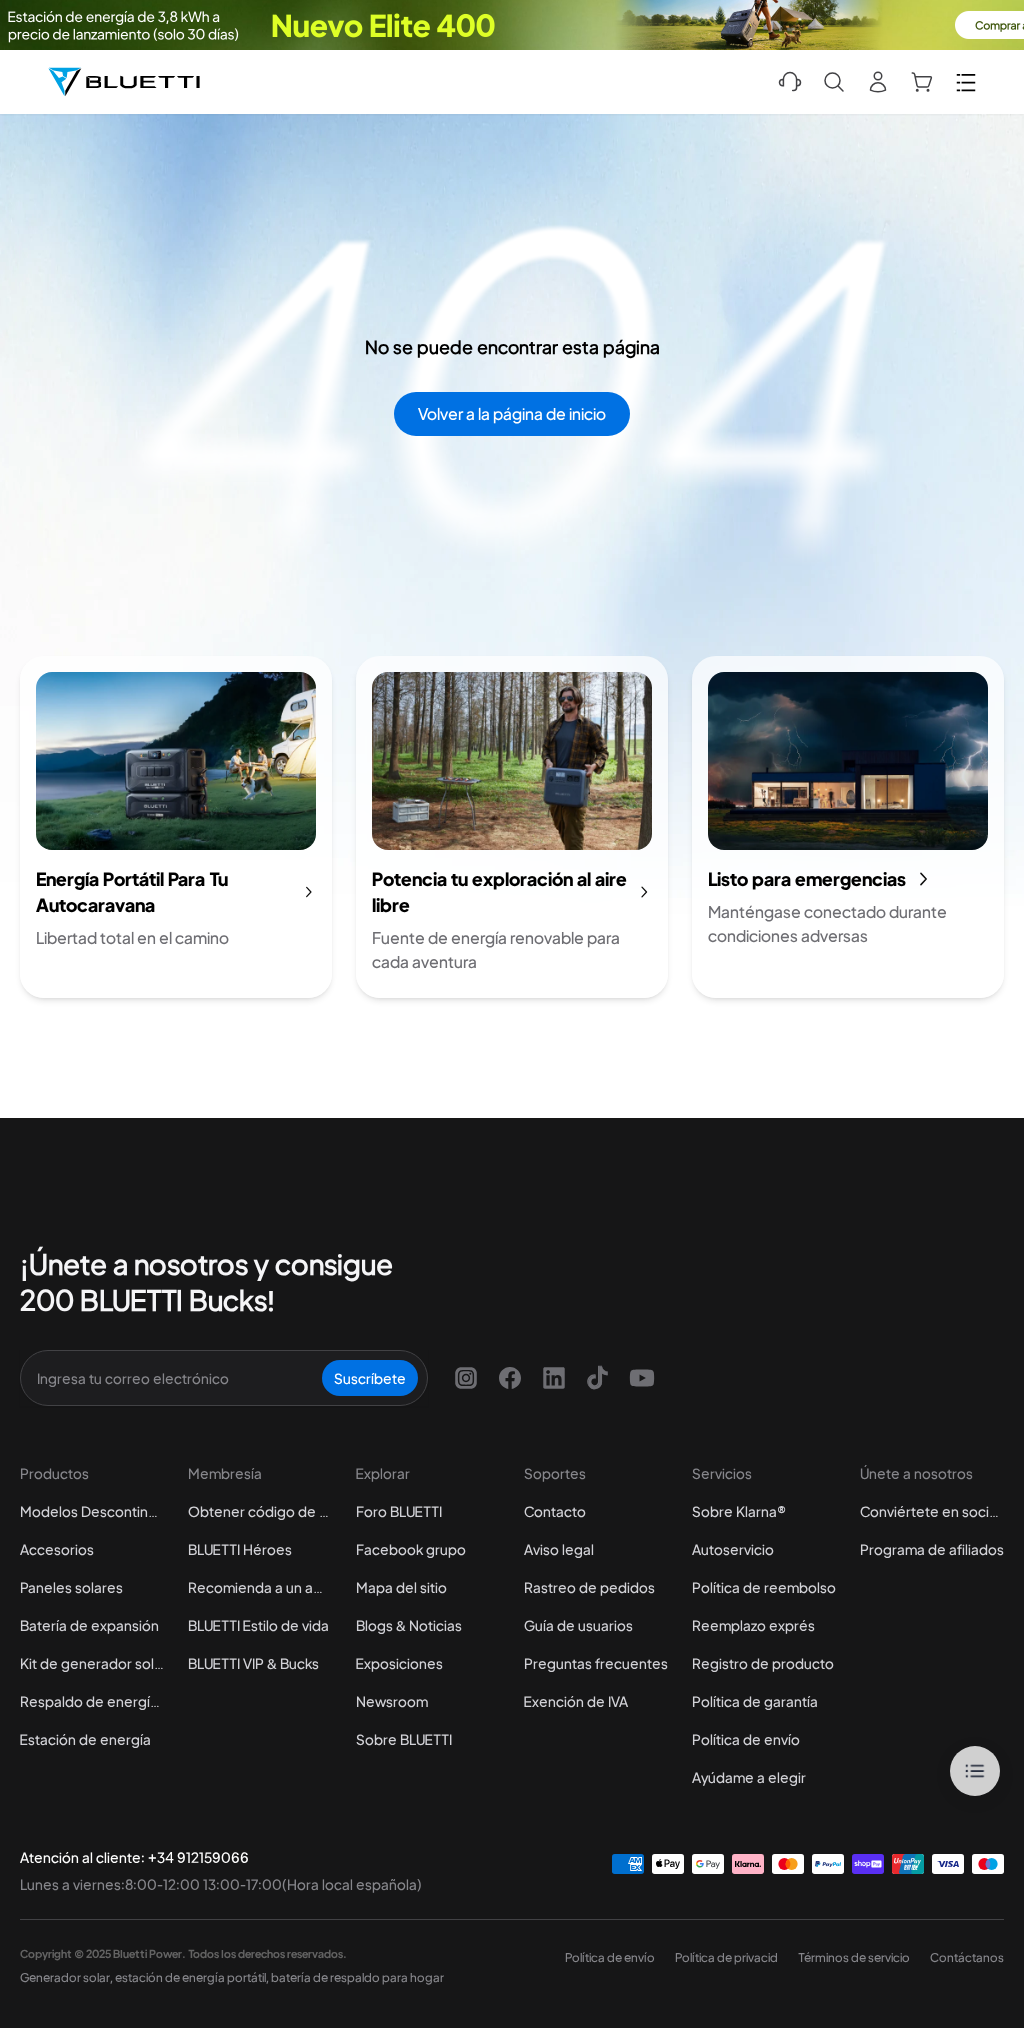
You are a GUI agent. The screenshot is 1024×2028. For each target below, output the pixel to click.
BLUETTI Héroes (240, 1549)
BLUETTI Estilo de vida (258, 1625)
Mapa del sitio (401, 1587)
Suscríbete (370, 1378)
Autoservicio (733, 1549)
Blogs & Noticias (409, 1625)
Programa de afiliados (932, 1549)
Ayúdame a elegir (749, 1777)
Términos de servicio (854, 1957)
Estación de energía (85, 1739)
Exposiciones (399, 1663)
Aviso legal (559, 1549)
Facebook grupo (411, 1549)
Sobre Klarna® (739, 1511)
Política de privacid (726, 1957)
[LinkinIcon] (554, 1378)
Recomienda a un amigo (260, 1587)
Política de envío (746, 1739)
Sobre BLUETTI (404, 1739)
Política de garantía (755, 1701)
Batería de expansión (89, 1625)
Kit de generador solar (92, 1663)
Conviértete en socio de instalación (932, 1511)
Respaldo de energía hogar (92, 1701)
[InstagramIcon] (466, 1378)
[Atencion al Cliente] (790, 82)
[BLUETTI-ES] (124, 82)
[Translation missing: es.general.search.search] (834, 82)
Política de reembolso (764, 1587)
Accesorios (57, 1549)
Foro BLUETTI (399, 1511)
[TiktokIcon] (598, 1378)
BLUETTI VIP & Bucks (253, 1663)
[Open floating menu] (975, 1771)
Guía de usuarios (578, 1625)
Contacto (555, 1511)
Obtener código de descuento (260, 1511)
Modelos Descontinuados (92, 1511)
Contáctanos (967, 1957)
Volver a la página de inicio (512, 413)
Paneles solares (71, 1587)
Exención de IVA (576, 1701)
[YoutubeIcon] (642, 1378)
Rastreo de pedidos (589, 1587)
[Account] (878, 82)
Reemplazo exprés (753, 1625)
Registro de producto (763, 1663)
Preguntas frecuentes (596, 1663)
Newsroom (392, 1701)
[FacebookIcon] (510, 1378)
